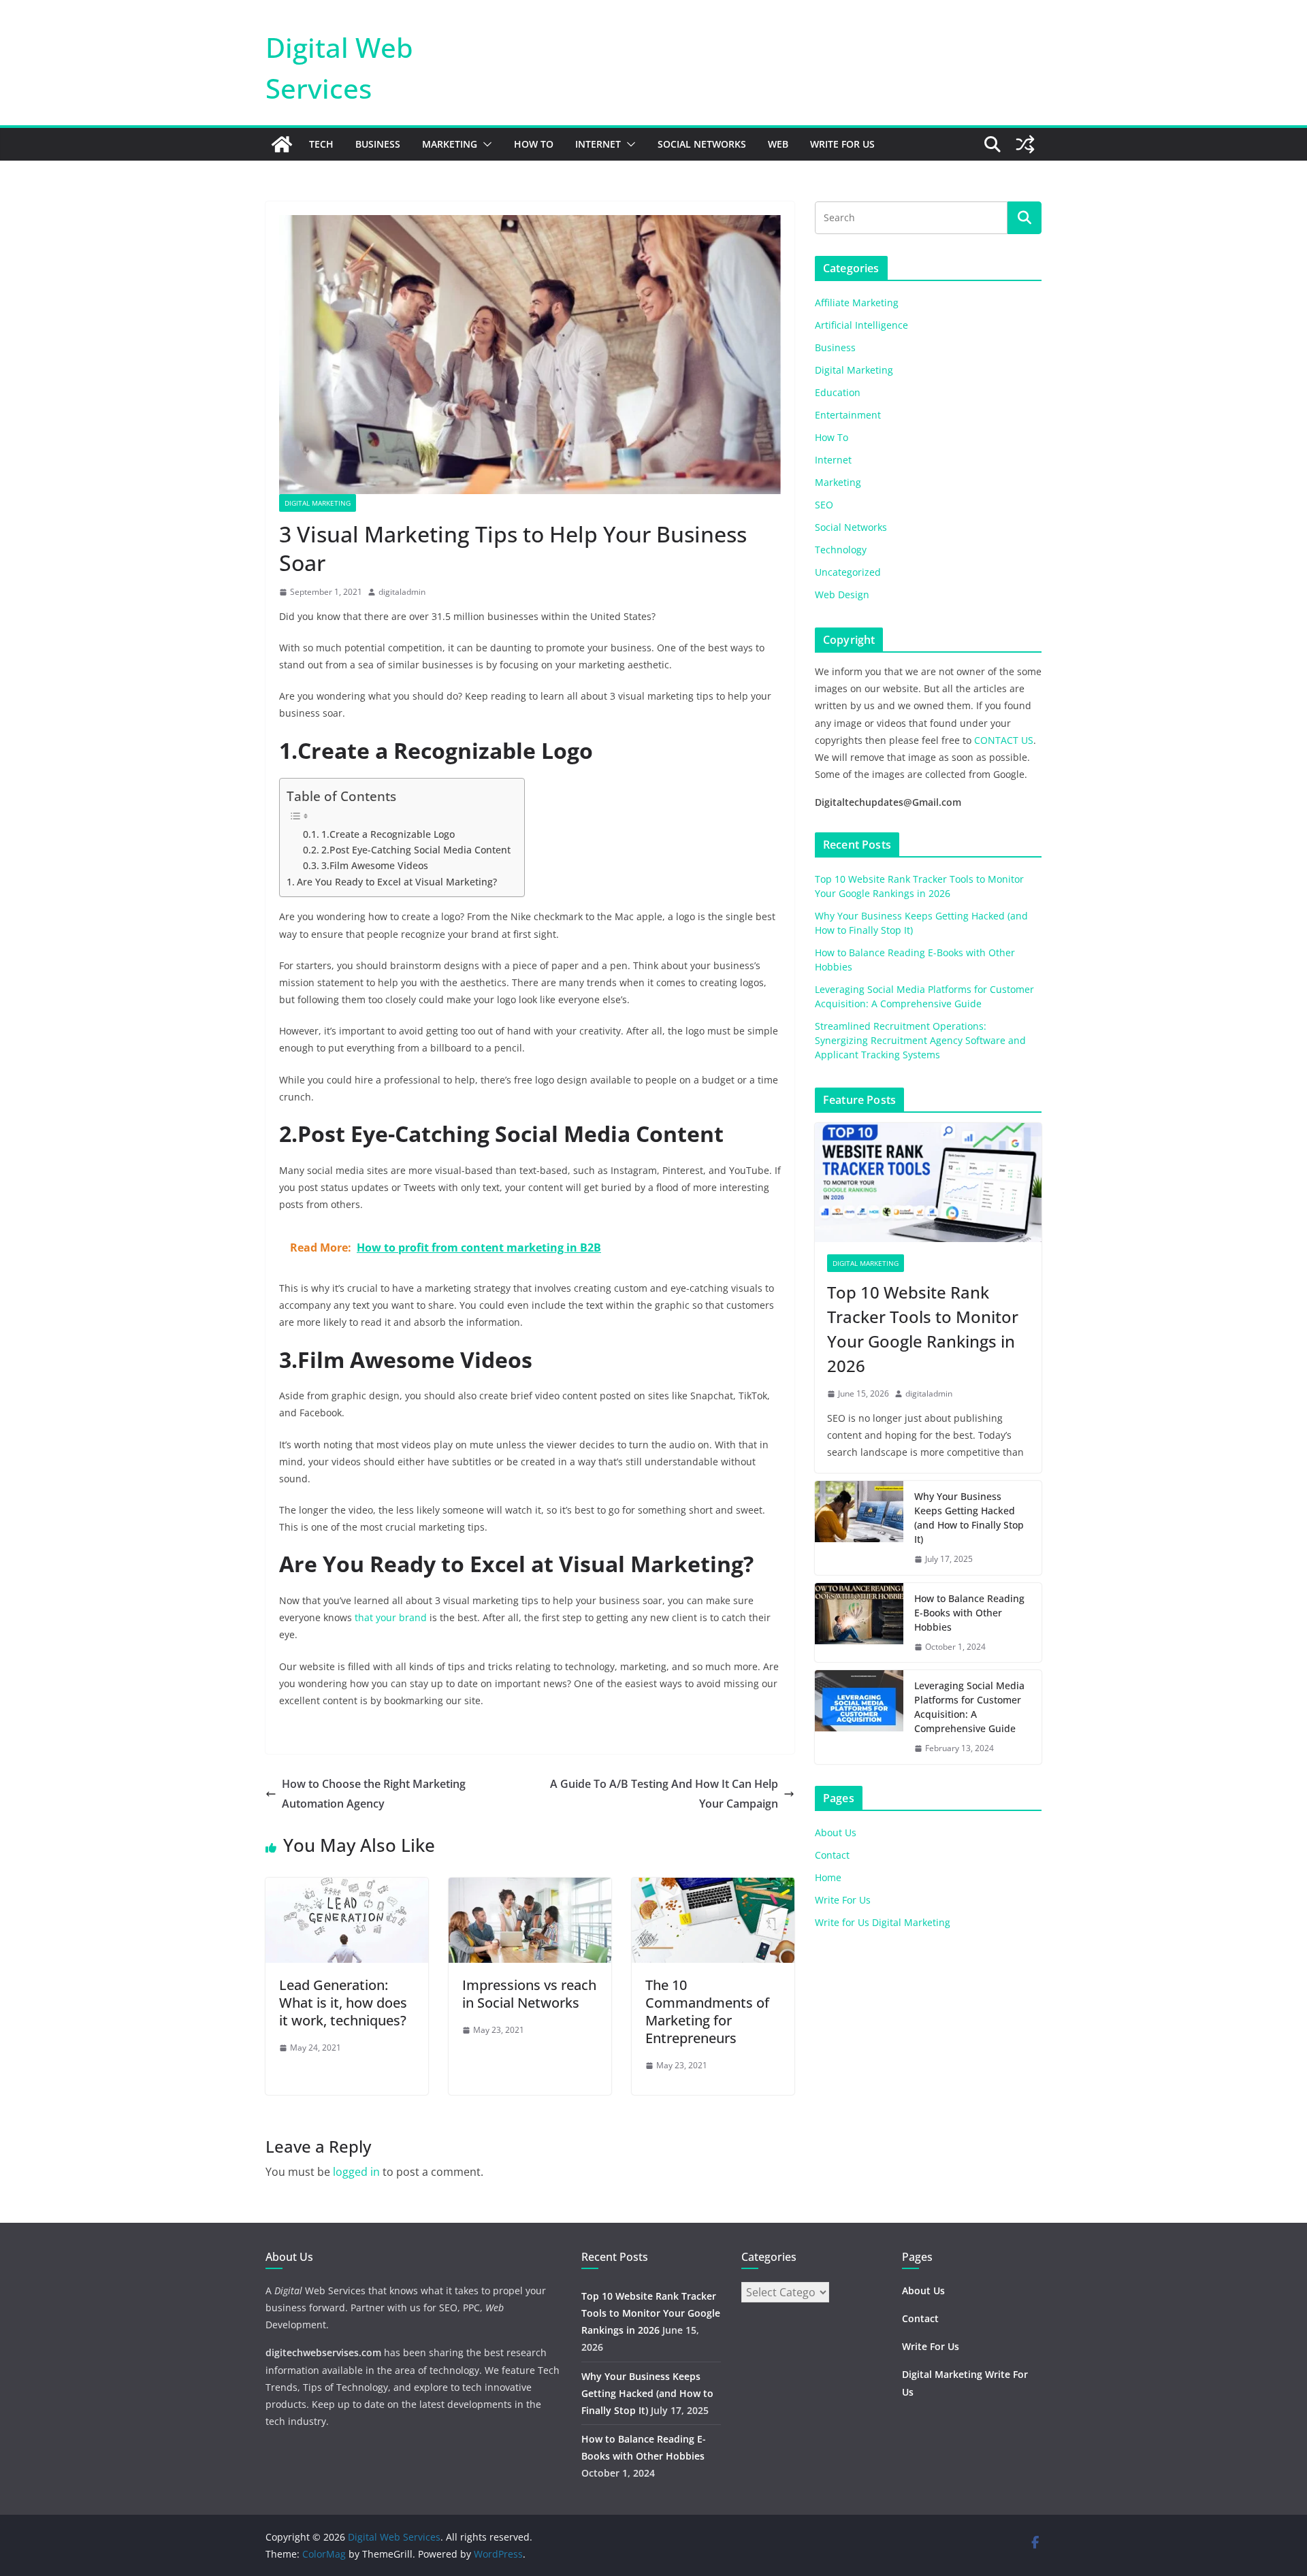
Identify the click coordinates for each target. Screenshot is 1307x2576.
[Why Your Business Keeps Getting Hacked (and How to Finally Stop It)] (859, 1528)
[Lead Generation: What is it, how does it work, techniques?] (347, 1887)
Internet (598, 144)
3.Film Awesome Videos (375, 865)
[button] (485, 144)
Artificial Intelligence (861, 325)
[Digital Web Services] (282, 144)
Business (378, 144)
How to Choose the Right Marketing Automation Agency (374, 1794)
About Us (836, 1832)
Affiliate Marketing (857, 303)
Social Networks (702, 144)
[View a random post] (1025, 144)
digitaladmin (402, 592)
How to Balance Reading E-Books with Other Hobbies (969, 1613)
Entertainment (848, 415)
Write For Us (842, 144)
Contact (832, 1855)
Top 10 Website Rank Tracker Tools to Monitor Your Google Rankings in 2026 (923, 1329)
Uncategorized (848, 572)
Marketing (450, 144)
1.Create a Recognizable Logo (388, 834)
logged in (356, 2172)
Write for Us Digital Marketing (883, 1922)
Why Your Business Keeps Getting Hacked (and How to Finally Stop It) (969, 1518)
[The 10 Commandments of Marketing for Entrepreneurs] (713, 1887)
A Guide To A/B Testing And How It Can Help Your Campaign (664, 1794)
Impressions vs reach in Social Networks (529, 1994)
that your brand (391, 1617)
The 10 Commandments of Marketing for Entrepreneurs (707, 2011)
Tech (321, 144)
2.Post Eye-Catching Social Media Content (416, 850)
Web (778, 144)
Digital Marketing (318, 503)
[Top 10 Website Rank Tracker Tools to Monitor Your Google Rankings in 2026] (928, 1183)
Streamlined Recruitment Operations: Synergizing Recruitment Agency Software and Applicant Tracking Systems (920, 1040)
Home (828, 1877)
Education (838, 392)
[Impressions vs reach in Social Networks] (530, 1887)
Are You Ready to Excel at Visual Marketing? (397, 882)
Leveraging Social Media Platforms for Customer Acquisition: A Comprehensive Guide (969, 1707)
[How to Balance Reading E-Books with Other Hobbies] (859, 1623)
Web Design (842, 594)
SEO (824, 505)
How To (534, 144)
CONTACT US (1004, 740)
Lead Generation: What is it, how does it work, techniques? (343, 2003)
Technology (841, 550)
